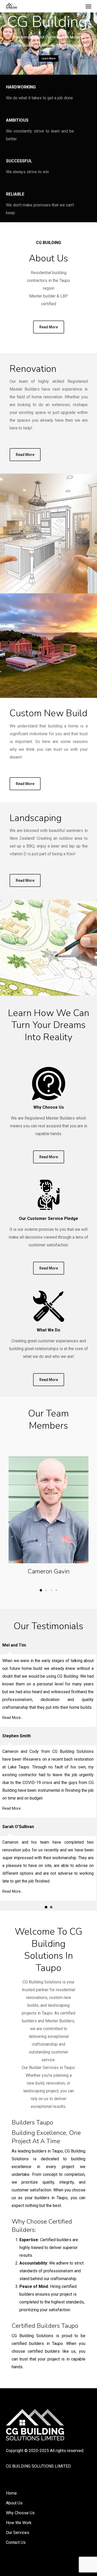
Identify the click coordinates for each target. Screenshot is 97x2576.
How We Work (19, 2523)
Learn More (49, 58)
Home (11, 2493)
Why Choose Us (20, 2513)
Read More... (13, 1718)
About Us (14, 2503)
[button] (88, 6)
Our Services (18, 2533)
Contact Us (16, 2542)
